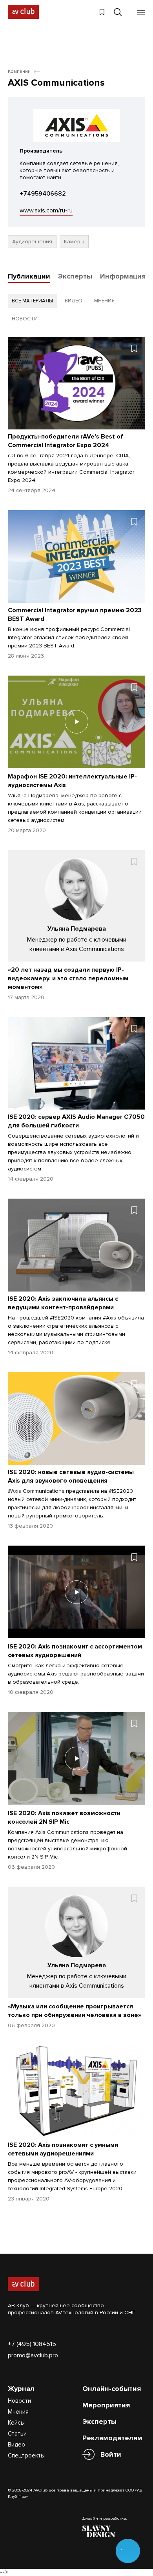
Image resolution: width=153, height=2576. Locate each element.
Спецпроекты (26, 2456)
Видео (16, 2445)
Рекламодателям (112, 2438)
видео (74, 301)
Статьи (17, 2434)
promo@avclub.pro (33, 2355)
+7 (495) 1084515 (32, 2344)
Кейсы (16, 2423)
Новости (19, 2401)
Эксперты (75, 276)
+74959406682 (43, 194)
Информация (123, 276)
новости (25, 319)
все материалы (32, 301)
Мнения (18, 2412)
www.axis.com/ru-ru (46, 210)
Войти (111, 2454)
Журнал (21, 2389)
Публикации (29, 276)
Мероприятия (106, 2405)
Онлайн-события (112, 2389)
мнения (104, 301)
